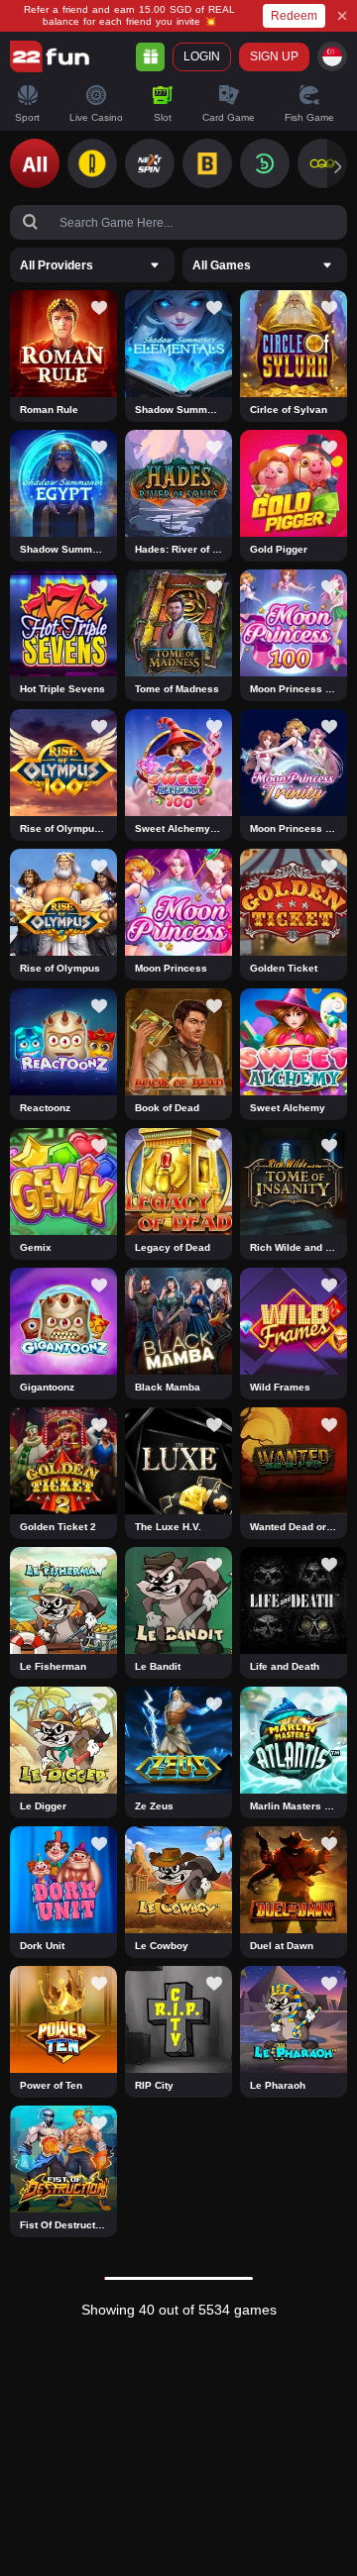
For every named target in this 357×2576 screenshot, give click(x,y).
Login (202, 56)
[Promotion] (150, 57)
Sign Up (274, 56)
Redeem (294, 16)
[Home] (50, 56)
